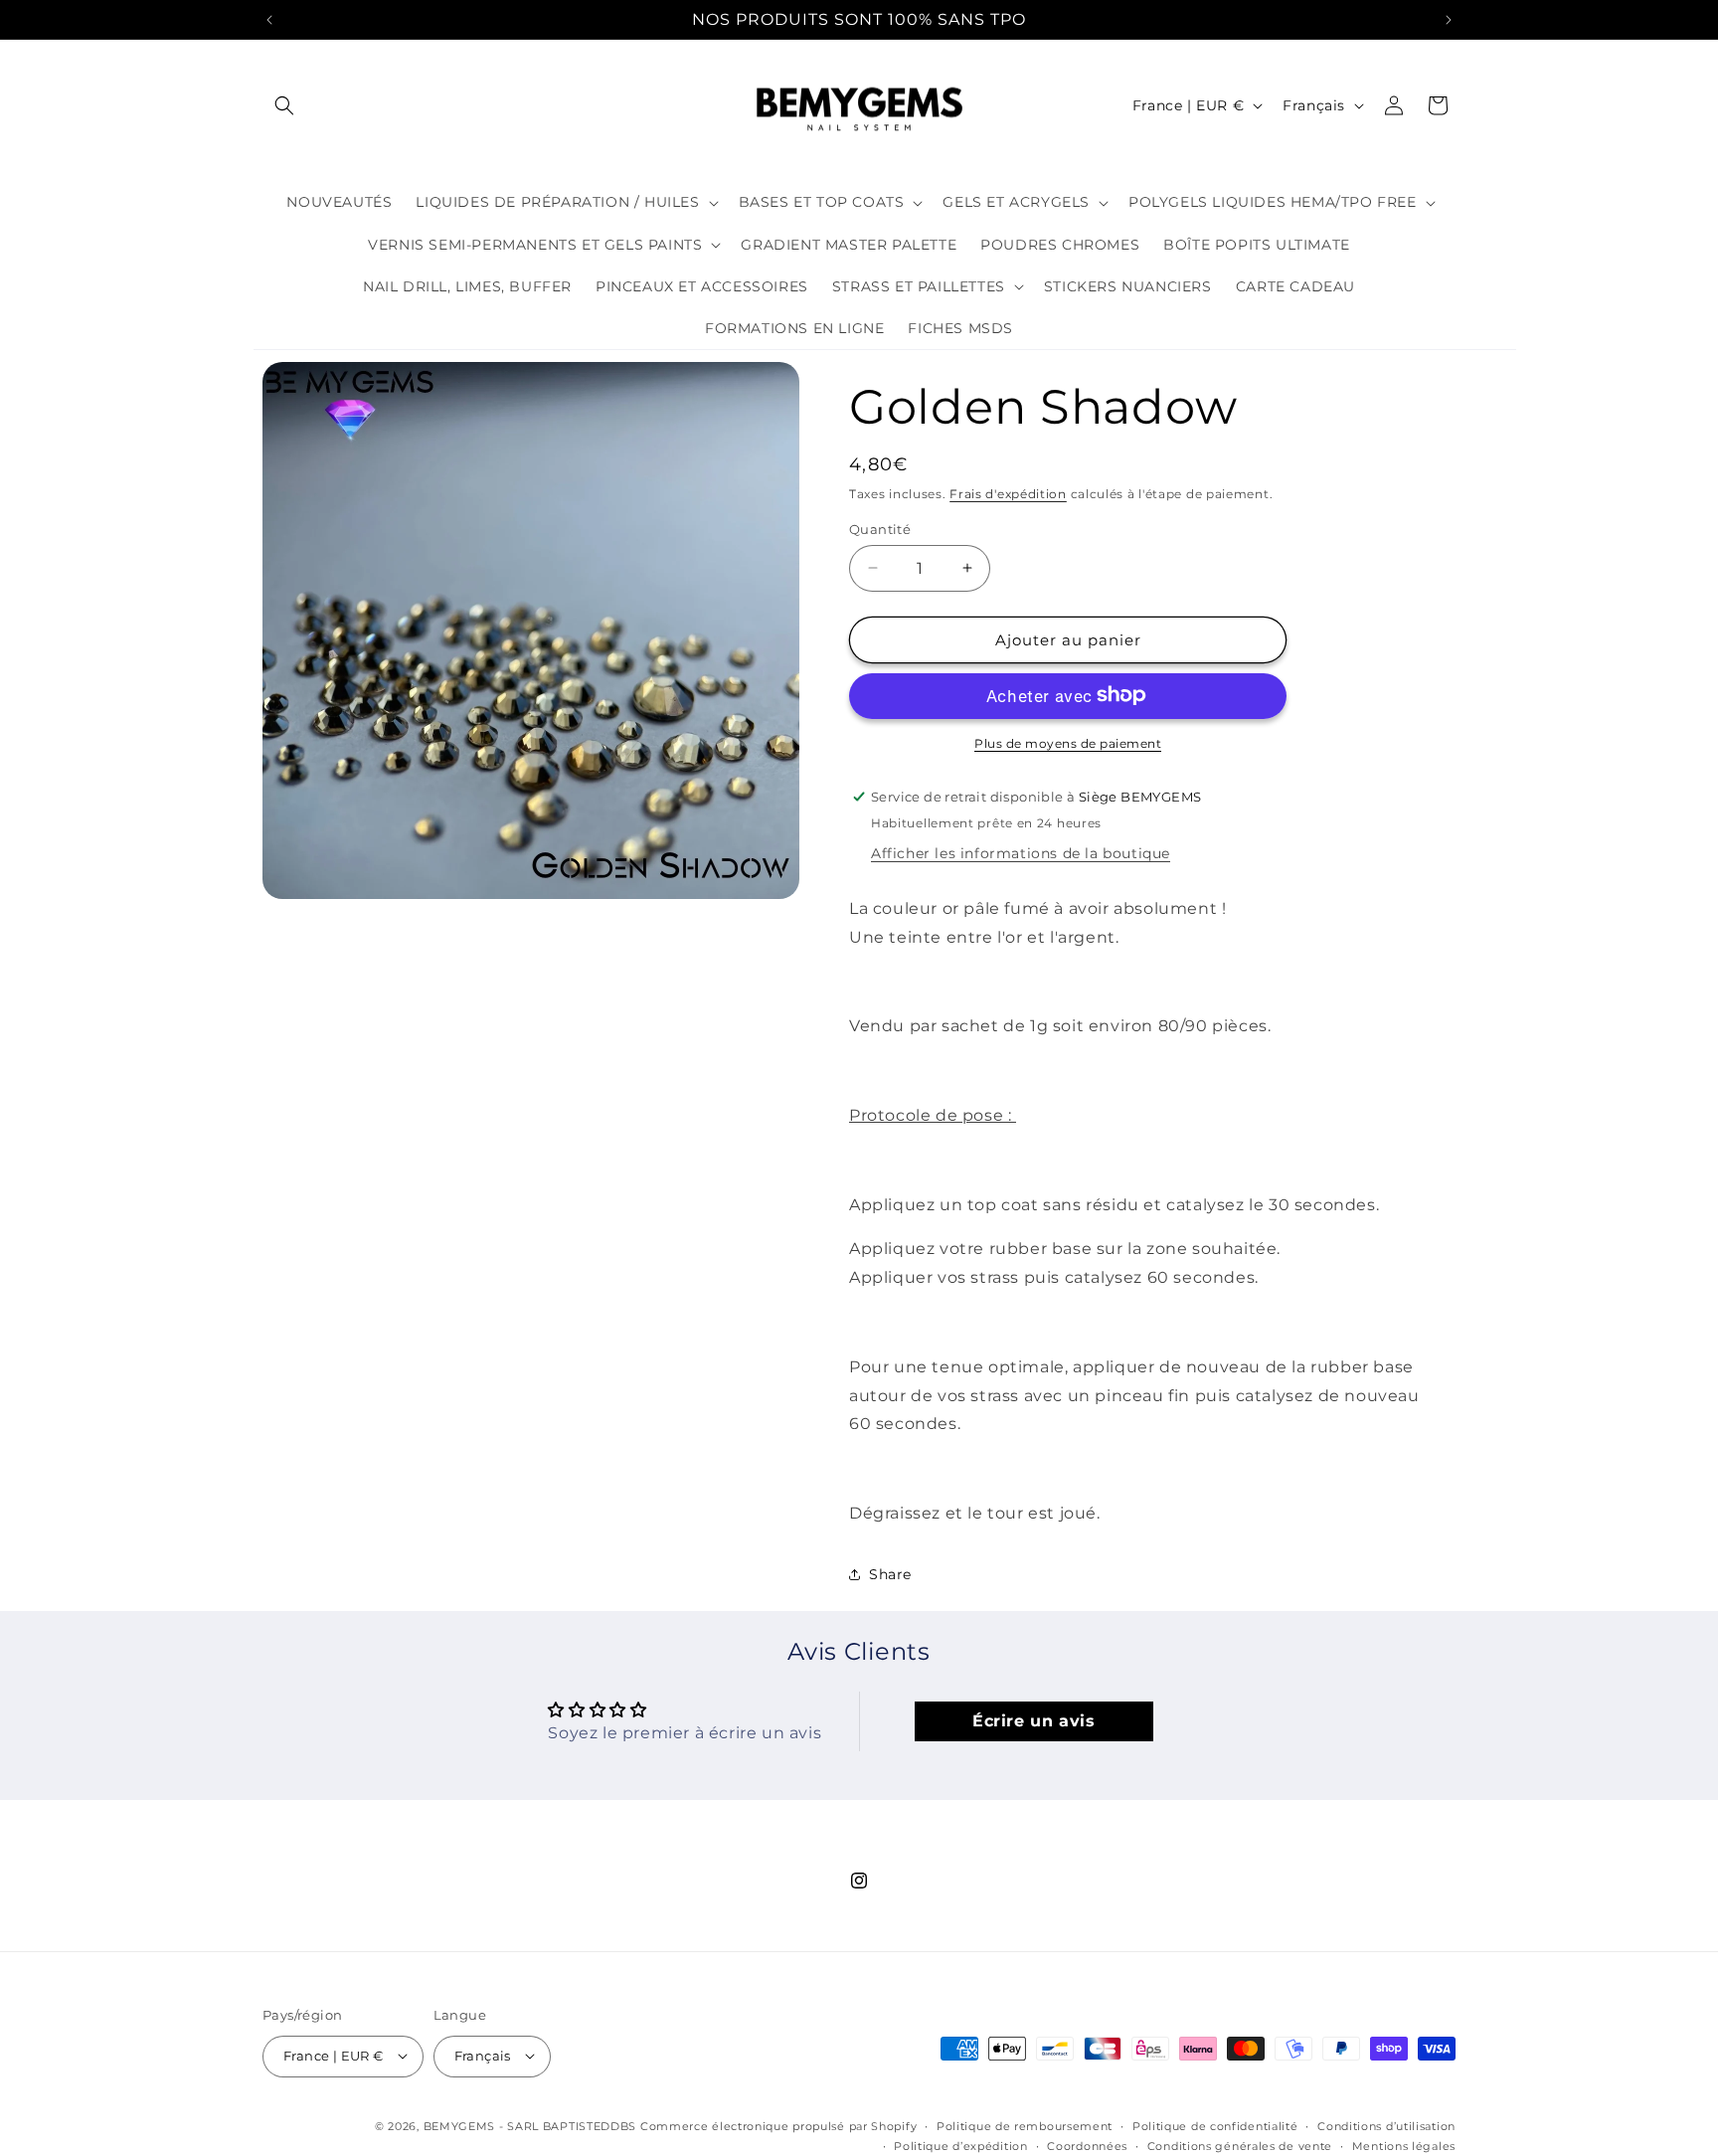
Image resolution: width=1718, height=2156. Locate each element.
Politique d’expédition (960, 2145)
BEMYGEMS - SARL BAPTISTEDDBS (530, 2125)
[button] (284, 105)
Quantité (880, 528)
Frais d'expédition (1008, 494)
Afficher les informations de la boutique (1021, 852)
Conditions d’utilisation (1386, 2125)
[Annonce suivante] (1449, 20)
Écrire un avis (1033, 1722)
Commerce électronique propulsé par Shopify (778, 2125)
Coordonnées (1087, 2145)
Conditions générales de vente (1240, 2145)
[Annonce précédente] (269, 20)
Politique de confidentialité (1215, 2125)
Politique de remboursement (1025, 2125)
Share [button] (890, 1574)
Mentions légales (1404, 2145)
